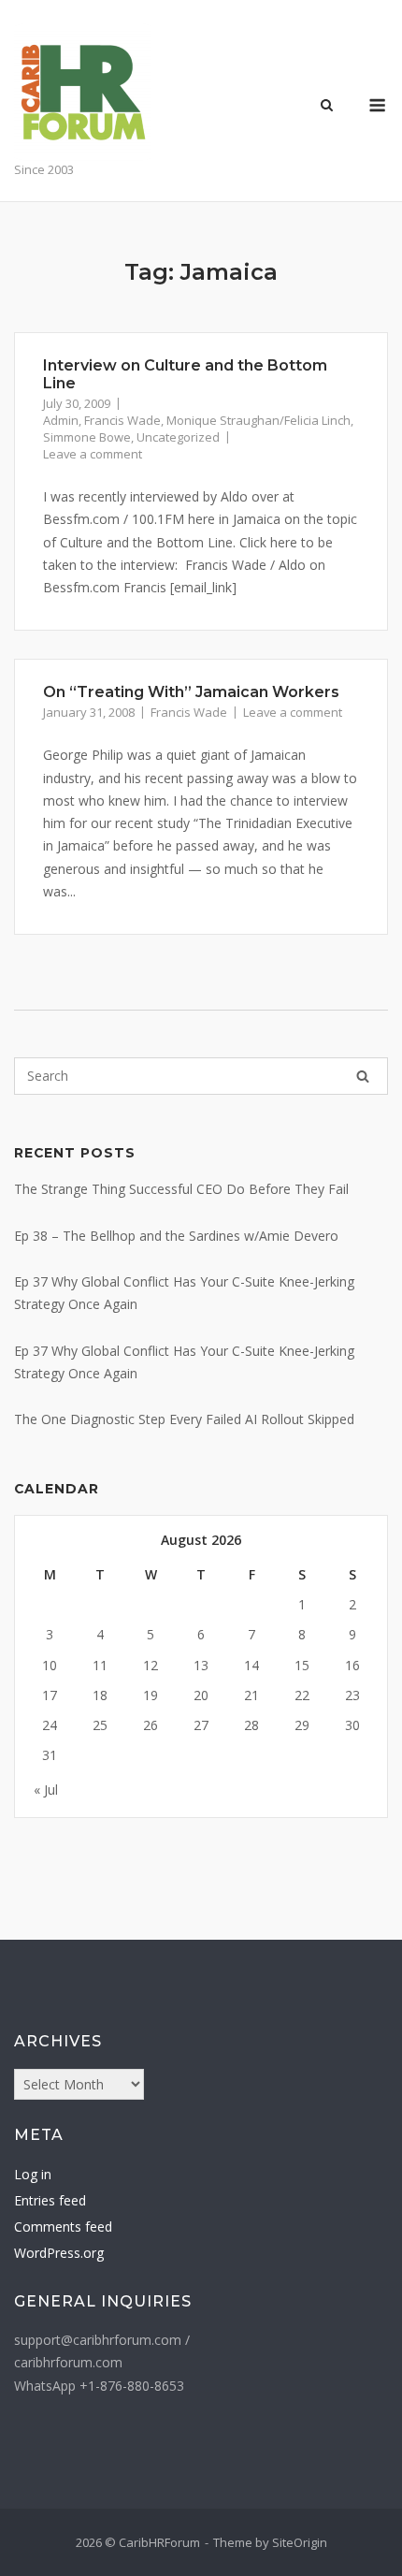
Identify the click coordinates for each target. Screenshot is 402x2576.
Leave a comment (93, 454)
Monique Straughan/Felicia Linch (258, 420)
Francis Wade (122, 420)
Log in (33, 2174)
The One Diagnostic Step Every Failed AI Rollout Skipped (184, 1419)
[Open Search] (327, 107)
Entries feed (50, 2200)
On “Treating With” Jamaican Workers (191, 692)
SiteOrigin (300, 2542)
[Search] (363, 1076)
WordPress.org (59, 2253)
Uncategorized (178, 437)
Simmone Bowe (87, 437)
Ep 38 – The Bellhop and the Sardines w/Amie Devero (176, 1236)
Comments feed (63, 2227)
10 (50, 1665)
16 (352, 1665)
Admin (61, 420)
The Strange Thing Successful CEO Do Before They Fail (181, 1189)
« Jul (46, 1790)
